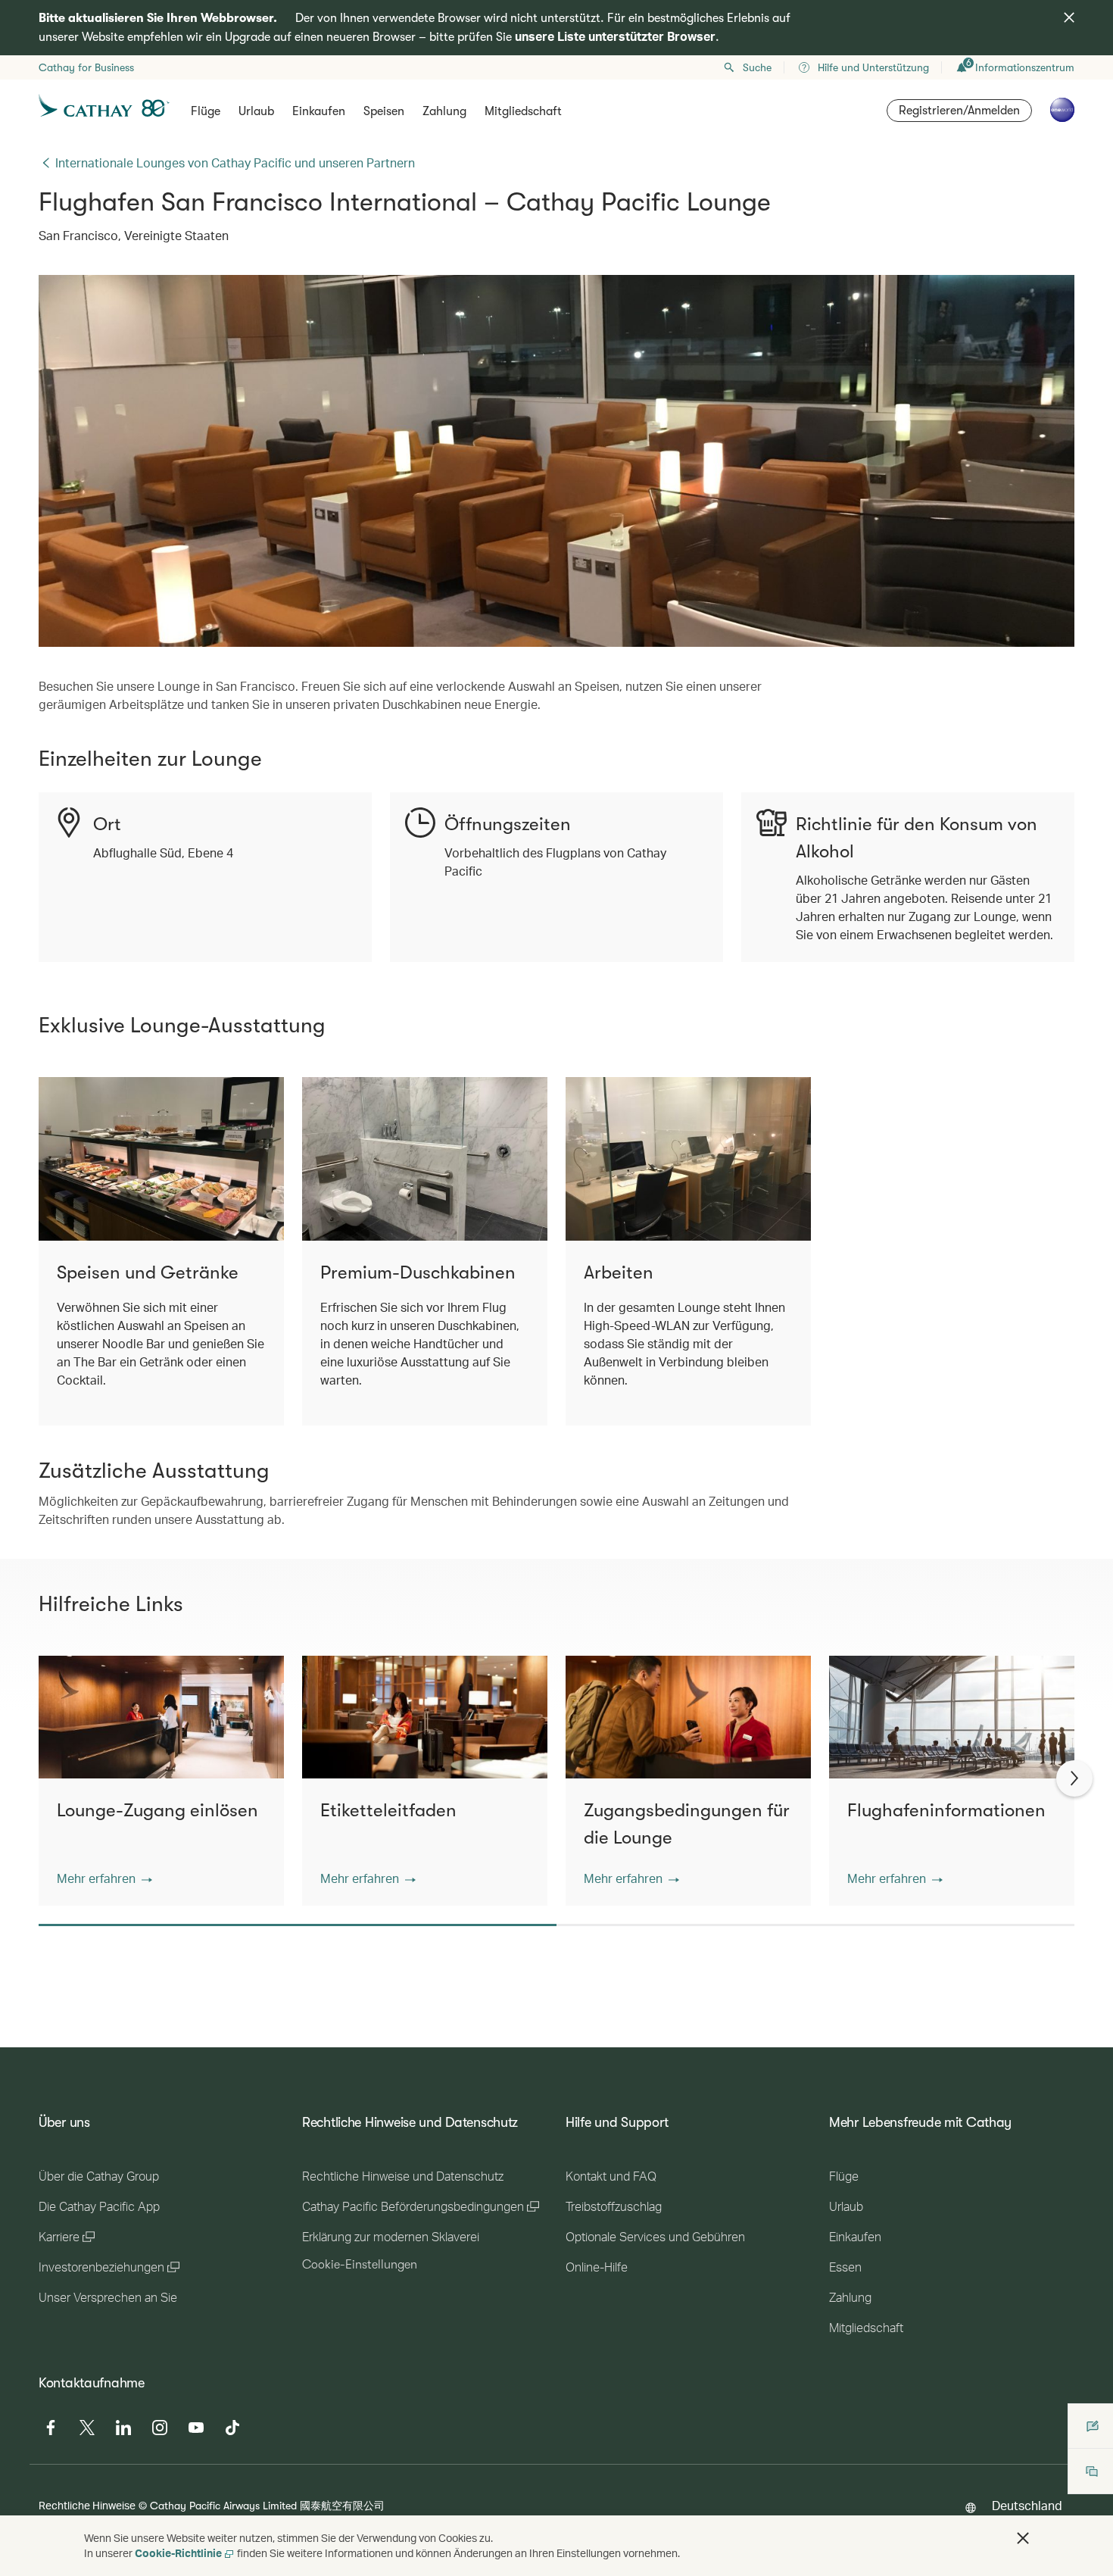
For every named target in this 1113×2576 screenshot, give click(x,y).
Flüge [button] (206, 111)
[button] (104, 1878)
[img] (1069, 17)
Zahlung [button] (444, 111)
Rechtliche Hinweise (87, 2505)
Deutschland (1027, 2505)
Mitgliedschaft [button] (523, 111)
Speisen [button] (384, 111)
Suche (757, 67)
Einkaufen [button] (319, 111)
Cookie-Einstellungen (360, 2265)
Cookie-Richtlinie (178, 2553)
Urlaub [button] (256, 111)
